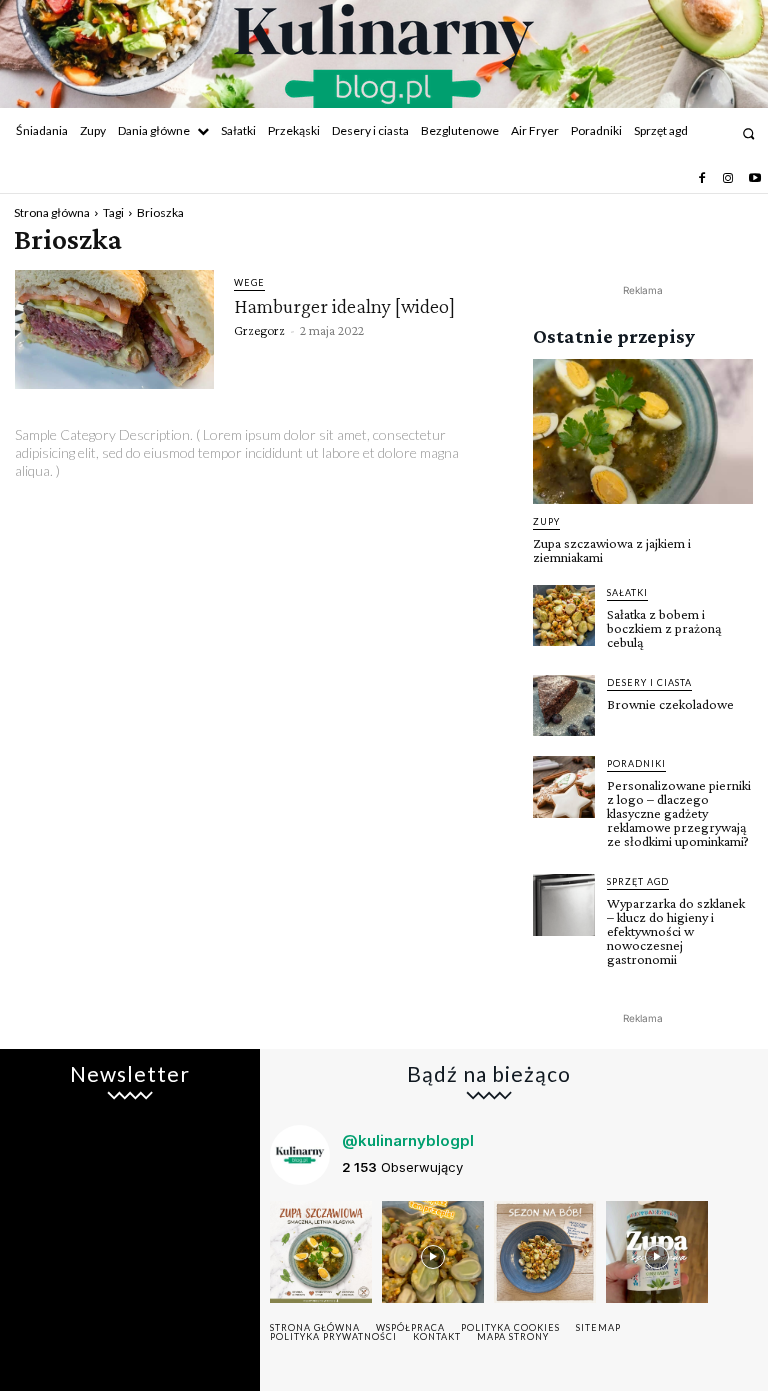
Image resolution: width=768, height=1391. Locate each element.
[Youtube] (755, 179)
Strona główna (52, 212)
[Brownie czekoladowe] (564, 706)
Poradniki (636, 763)
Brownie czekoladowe (670, 704)
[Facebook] (702, 179)
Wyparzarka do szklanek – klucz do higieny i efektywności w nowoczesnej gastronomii (676, 931)
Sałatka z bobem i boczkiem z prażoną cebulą (664, 628)
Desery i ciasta (649, 682)
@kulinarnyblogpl (408, 1140)
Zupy (546, 521)
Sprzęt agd (638, 881)
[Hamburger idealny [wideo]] (114, 330)
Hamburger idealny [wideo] (344, 306)
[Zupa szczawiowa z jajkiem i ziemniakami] (643, 431)
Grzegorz (259, 330)
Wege (249, 282)
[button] (748, 133)
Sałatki (627, 592)
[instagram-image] (321, 1252)
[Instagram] (728, 179)
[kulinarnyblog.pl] (384, 56)
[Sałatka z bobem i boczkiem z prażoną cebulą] (564, 616)
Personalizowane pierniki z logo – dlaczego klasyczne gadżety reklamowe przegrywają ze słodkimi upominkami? (679, 813)
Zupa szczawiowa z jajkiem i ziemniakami (612, 550)
